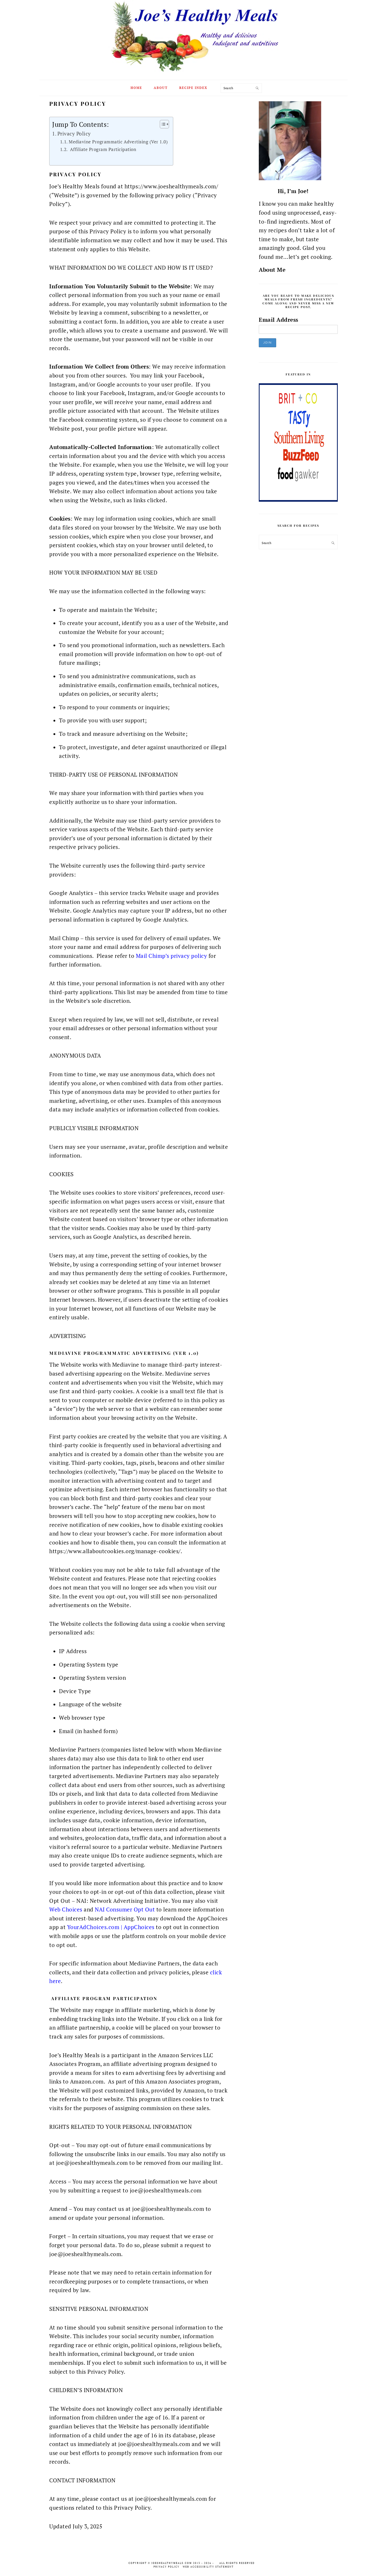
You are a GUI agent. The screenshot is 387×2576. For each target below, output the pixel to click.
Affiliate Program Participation (102, 149)
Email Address (279, 320)
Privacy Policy (74, 134)
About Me (272, 270)
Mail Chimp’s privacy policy (171, 956)
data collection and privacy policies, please (153, 1972)
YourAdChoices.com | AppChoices (111, 1927)
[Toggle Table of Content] (162, 124)
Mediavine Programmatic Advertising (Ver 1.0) (118, 142)
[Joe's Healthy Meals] (194, 73)
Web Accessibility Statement (208, 2567)
